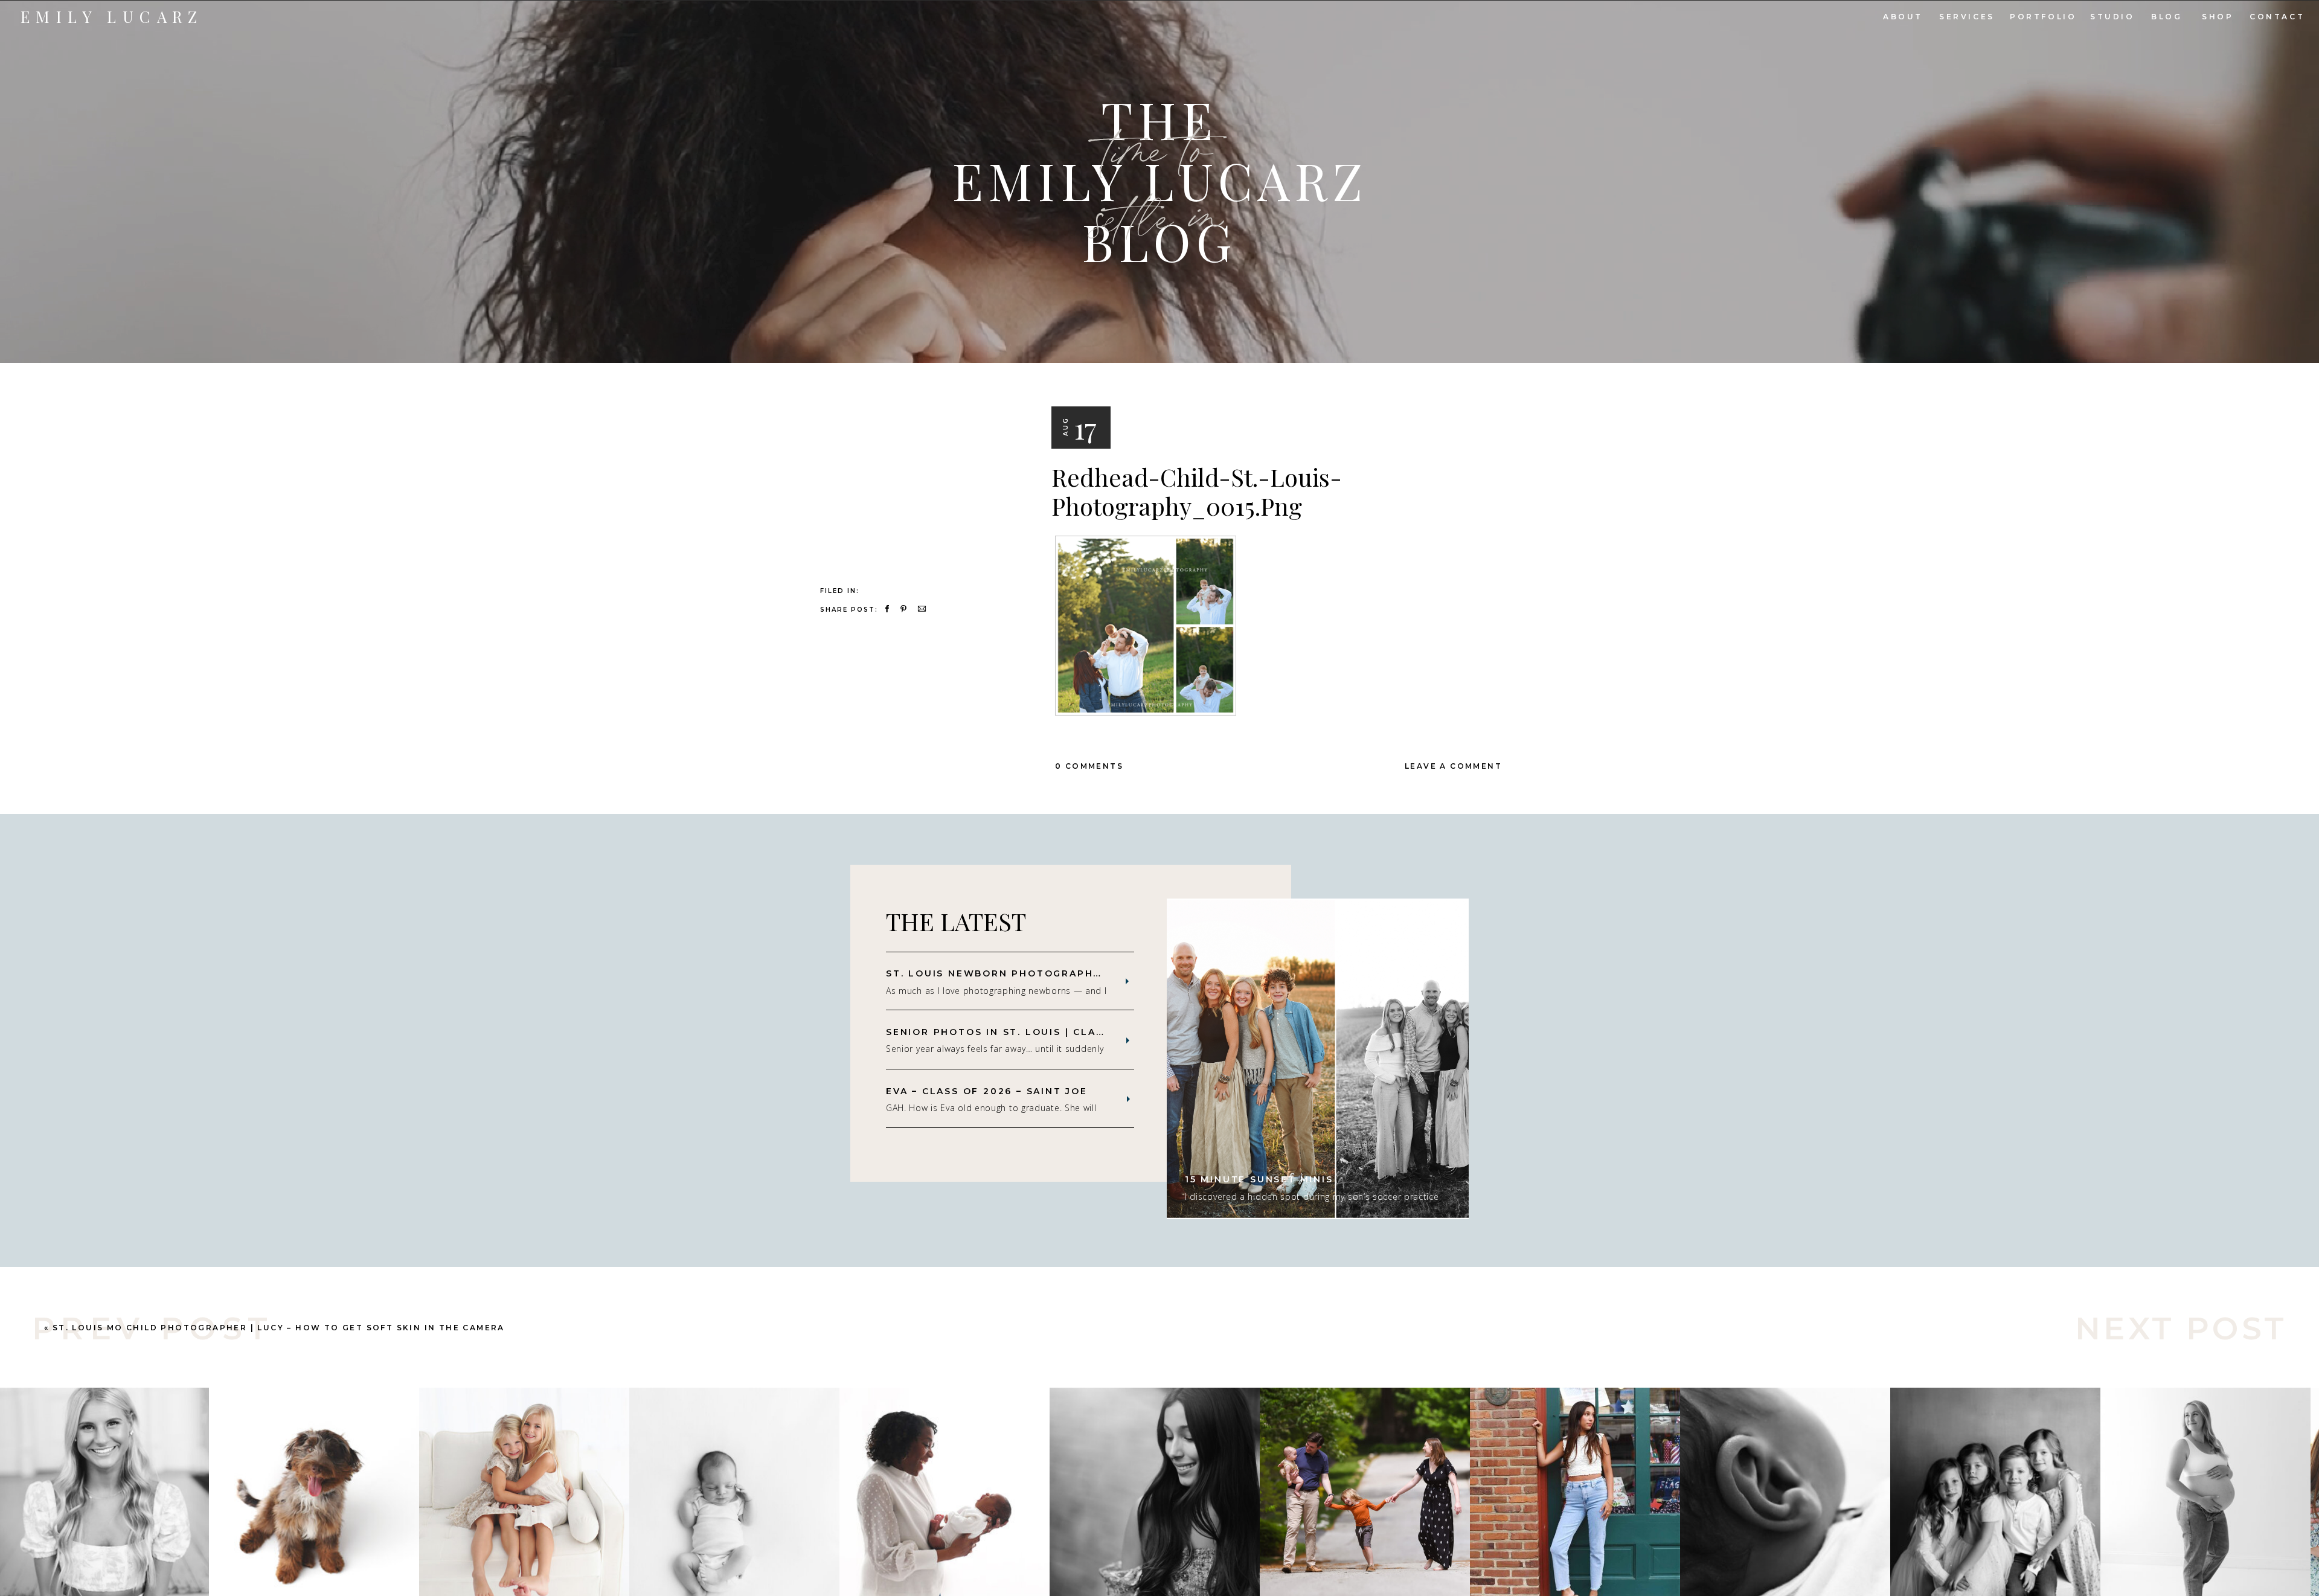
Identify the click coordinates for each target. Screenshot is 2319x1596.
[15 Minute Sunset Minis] (1318, 1059)
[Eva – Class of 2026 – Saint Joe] (1128, 1099)
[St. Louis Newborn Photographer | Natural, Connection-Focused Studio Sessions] (1127, 981)
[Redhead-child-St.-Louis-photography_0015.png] (917, 443)
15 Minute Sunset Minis (1259, 1179)
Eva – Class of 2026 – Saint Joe (987, 1091)
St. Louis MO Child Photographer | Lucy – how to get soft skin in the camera (279, 1328)
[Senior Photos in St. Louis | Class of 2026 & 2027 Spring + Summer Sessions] (1128, 1040)
